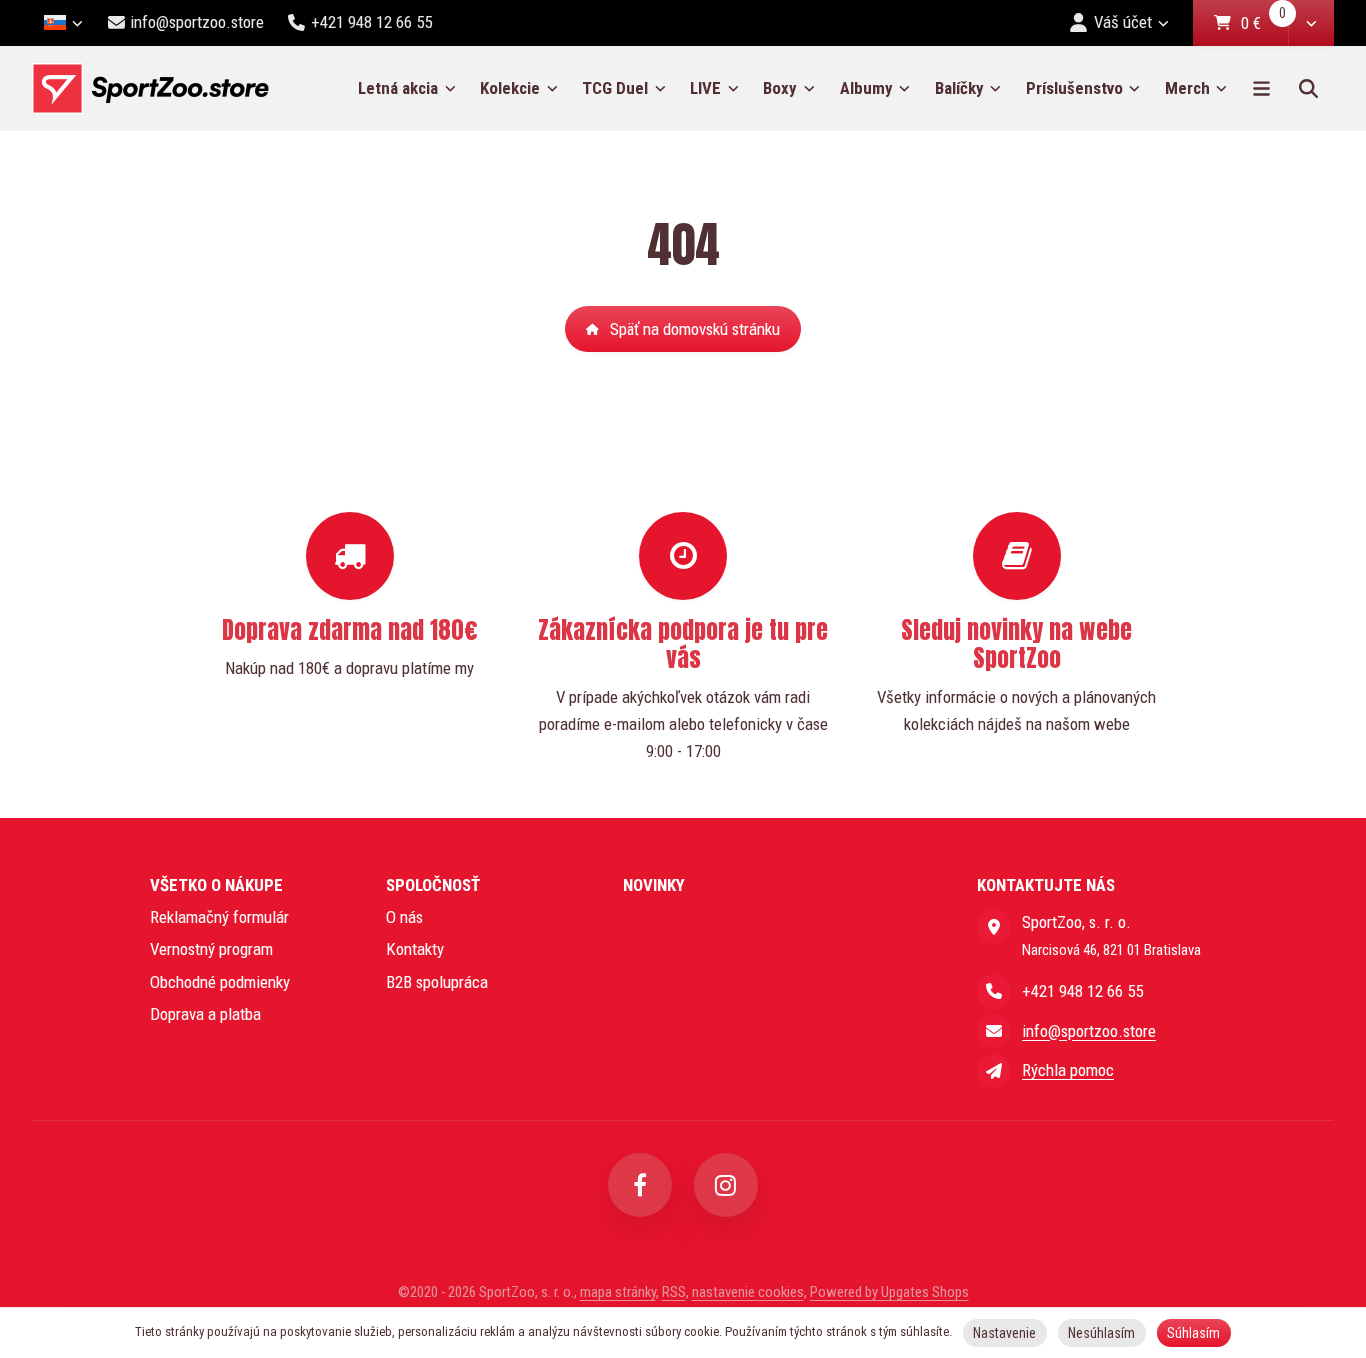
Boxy (780, 88)
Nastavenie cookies (748, 1292)
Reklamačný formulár (219, 917)
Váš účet (1123, 22)
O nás (404, 917)
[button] (1311, 23)
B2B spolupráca (437, 982)
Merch (1187, 88)
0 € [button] (1264, 24)
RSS (674, 1292)
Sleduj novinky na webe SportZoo (1016, 644)
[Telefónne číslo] (994, 991)
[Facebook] (640, 1185)
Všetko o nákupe (216, 885)
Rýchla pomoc (1068, 1070)
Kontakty (415, 949)
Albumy (866, 88)
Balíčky (959, 88)
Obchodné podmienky (220, 982)
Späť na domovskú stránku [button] (695, 329)
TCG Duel (615, 88)
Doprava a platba (205, 1014)
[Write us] (994, 1071)
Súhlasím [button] (1193, 1333)
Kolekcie (510, 88)
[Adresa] (994, 926)
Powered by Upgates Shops (889, 1292)
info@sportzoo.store (1089, 1031)
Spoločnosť (433, 885)
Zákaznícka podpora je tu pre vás (683, 644)
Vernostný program (211, 949)
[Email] (994, 1031)
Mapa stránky (618, 1292)
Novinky (654, 885)
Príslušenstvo (1074, 88)
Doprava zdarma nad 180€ (350, 630)
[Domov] (150, 88)
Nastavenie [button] (1004, 1333)
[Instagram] (726, 1185)
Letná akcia (398, 88)
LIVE (705, 88)
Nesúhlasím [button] (1101, 1333)
